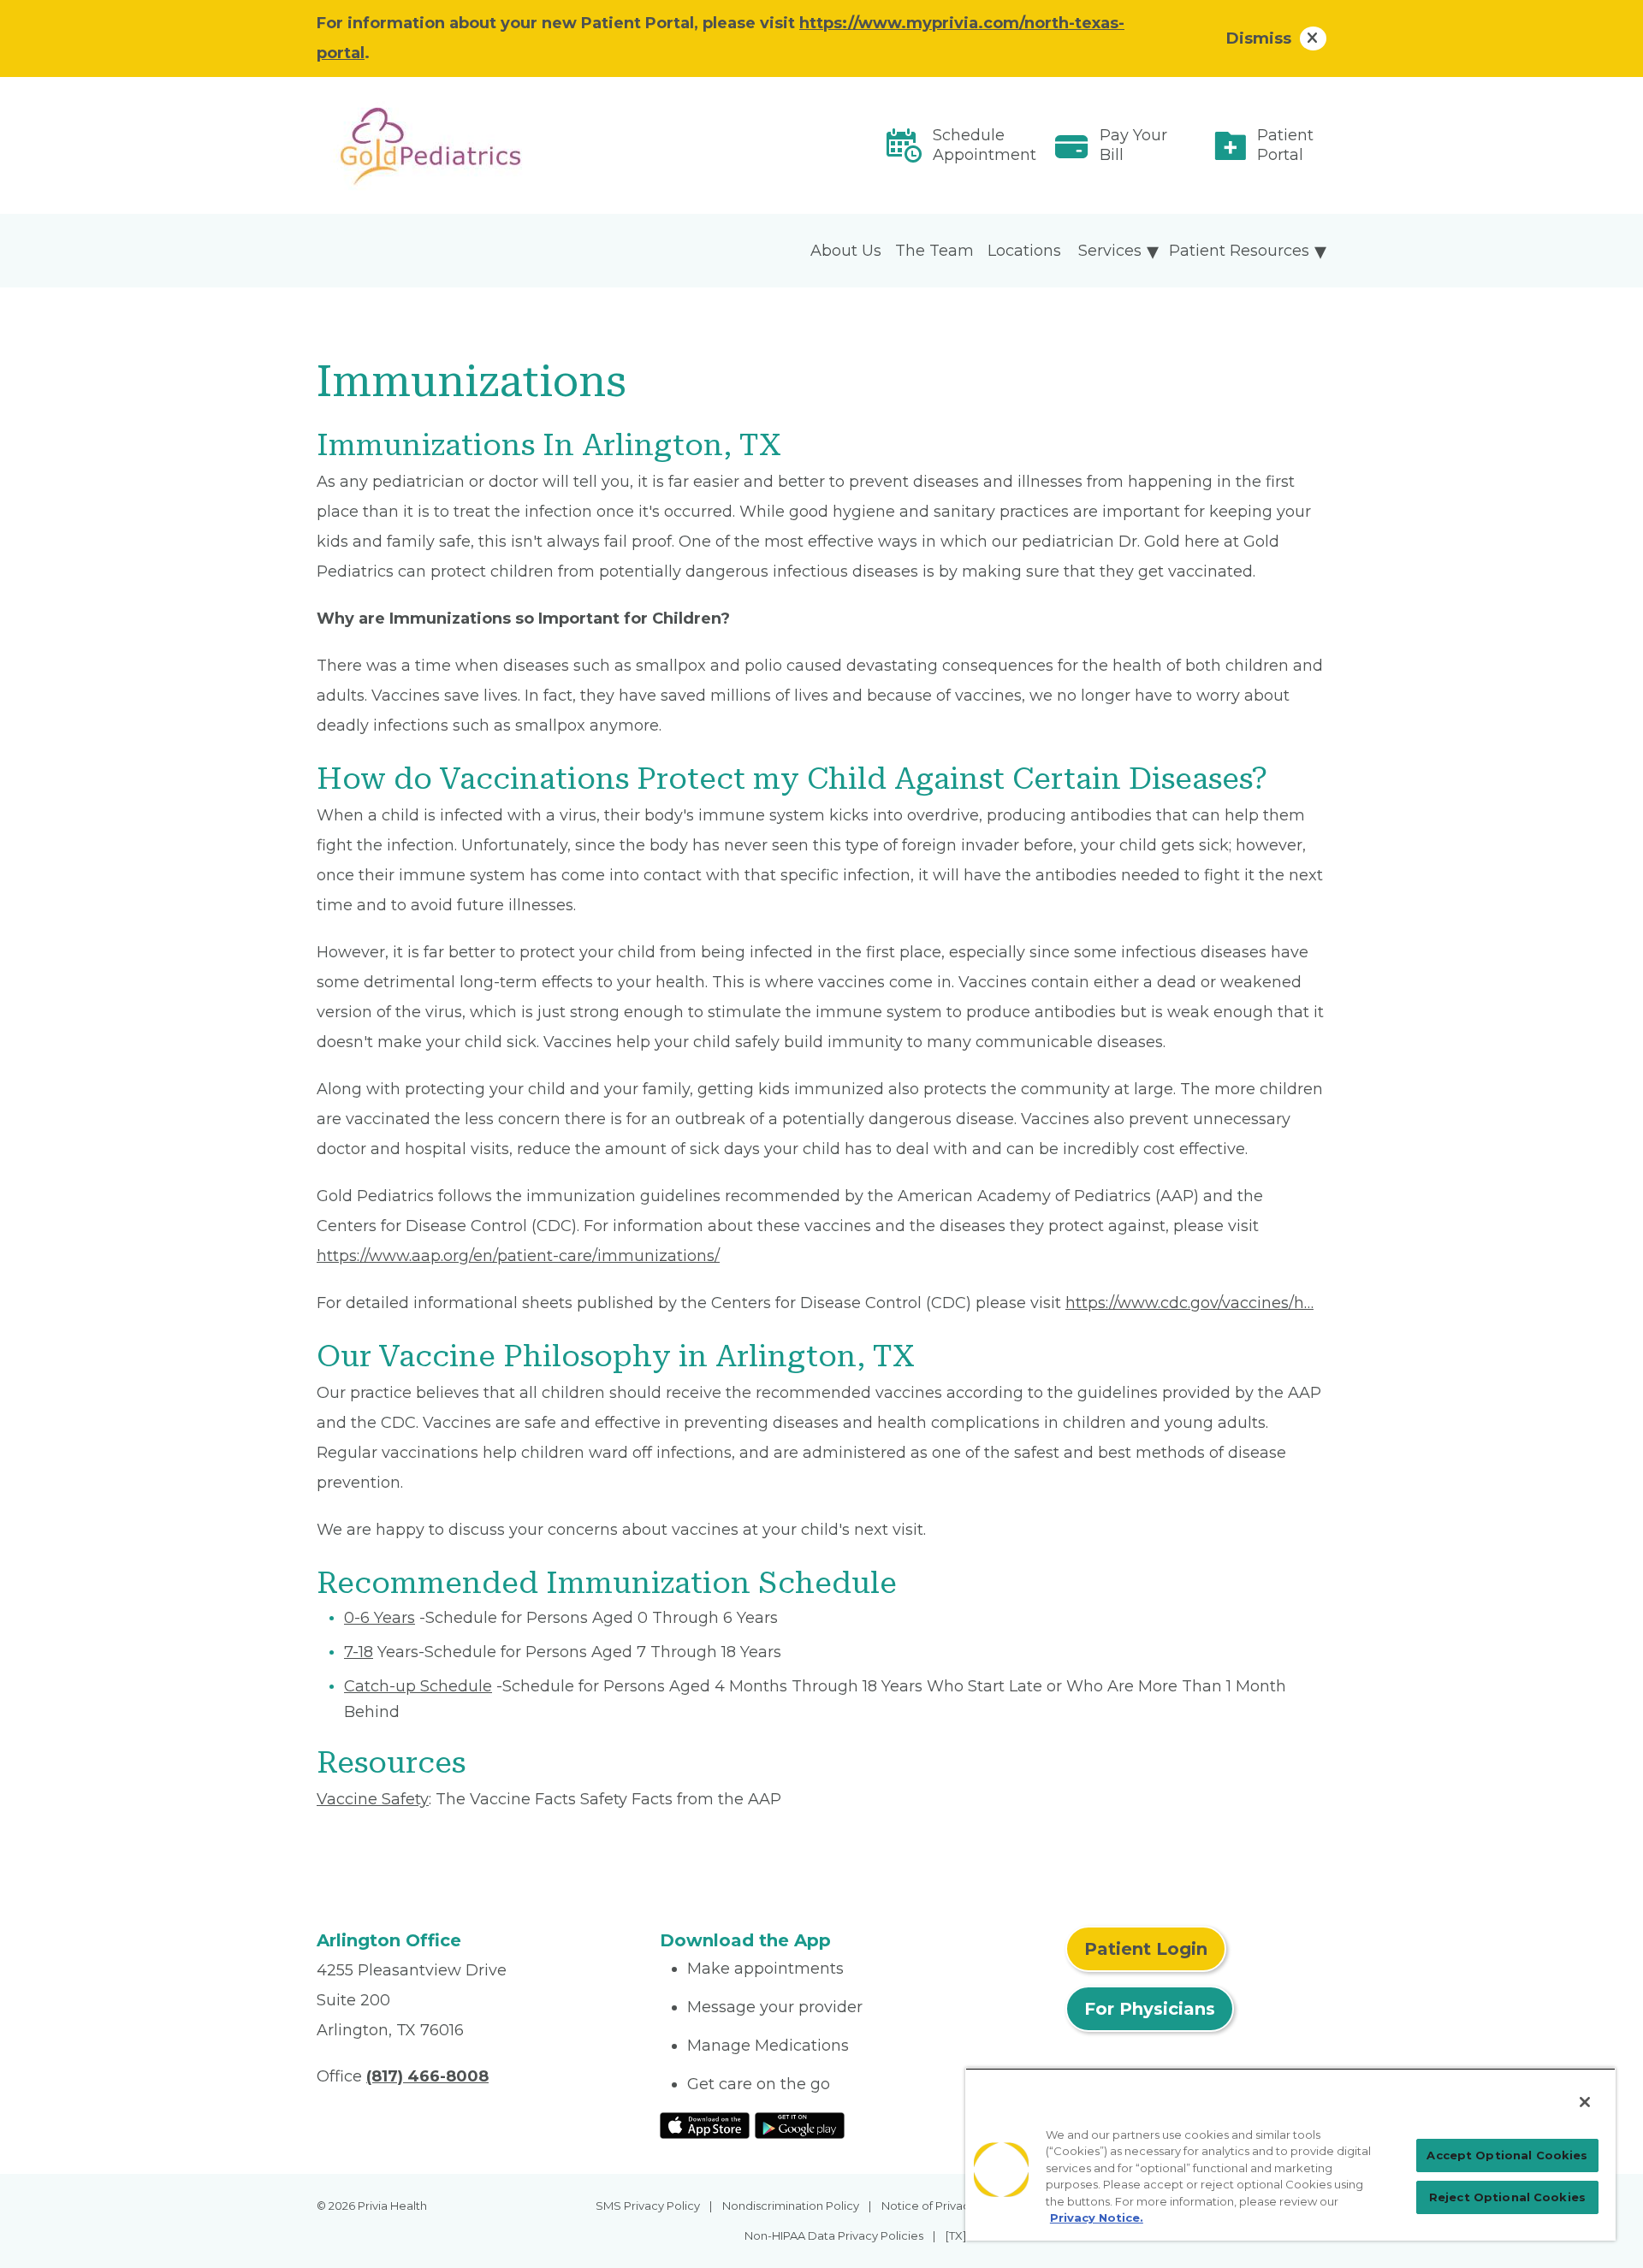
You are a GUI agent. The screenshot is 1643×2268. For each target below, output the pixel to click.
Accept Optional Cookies (1507, 2155)
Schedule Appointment (985, 145)
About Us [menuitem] (846, 251)
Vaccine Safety (373, 1799)
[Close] (1585, 2102)
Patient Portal (1285, 145)
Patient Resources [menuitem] (1239, 251)
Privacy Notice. (1097, 2218)
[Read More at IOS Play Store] (705, 2124)
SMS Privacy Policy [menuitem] (648, 2206)
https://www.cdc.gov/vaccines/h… (1189, 1303)
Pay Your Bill (1133, 145)
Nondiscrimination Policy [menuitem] (791, 2206)
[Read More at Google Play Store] (800, 2124)
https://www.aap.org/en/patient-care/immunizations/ (518, 1256)
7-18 (359, 1652)
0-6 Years (380, 1618)
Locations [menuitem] (1024, 251)
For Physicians (1150, 2009)
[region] (1290, 2154)
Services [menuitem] (1110, 251)
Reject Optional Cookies (1507, 2197)
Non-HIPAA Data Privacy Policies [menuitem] (834, 2235)
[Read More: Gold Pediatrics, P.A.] (478, 145)
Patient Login (1146, 1949)
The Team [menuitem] (934, 251)
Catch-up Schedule (418, 1686)
